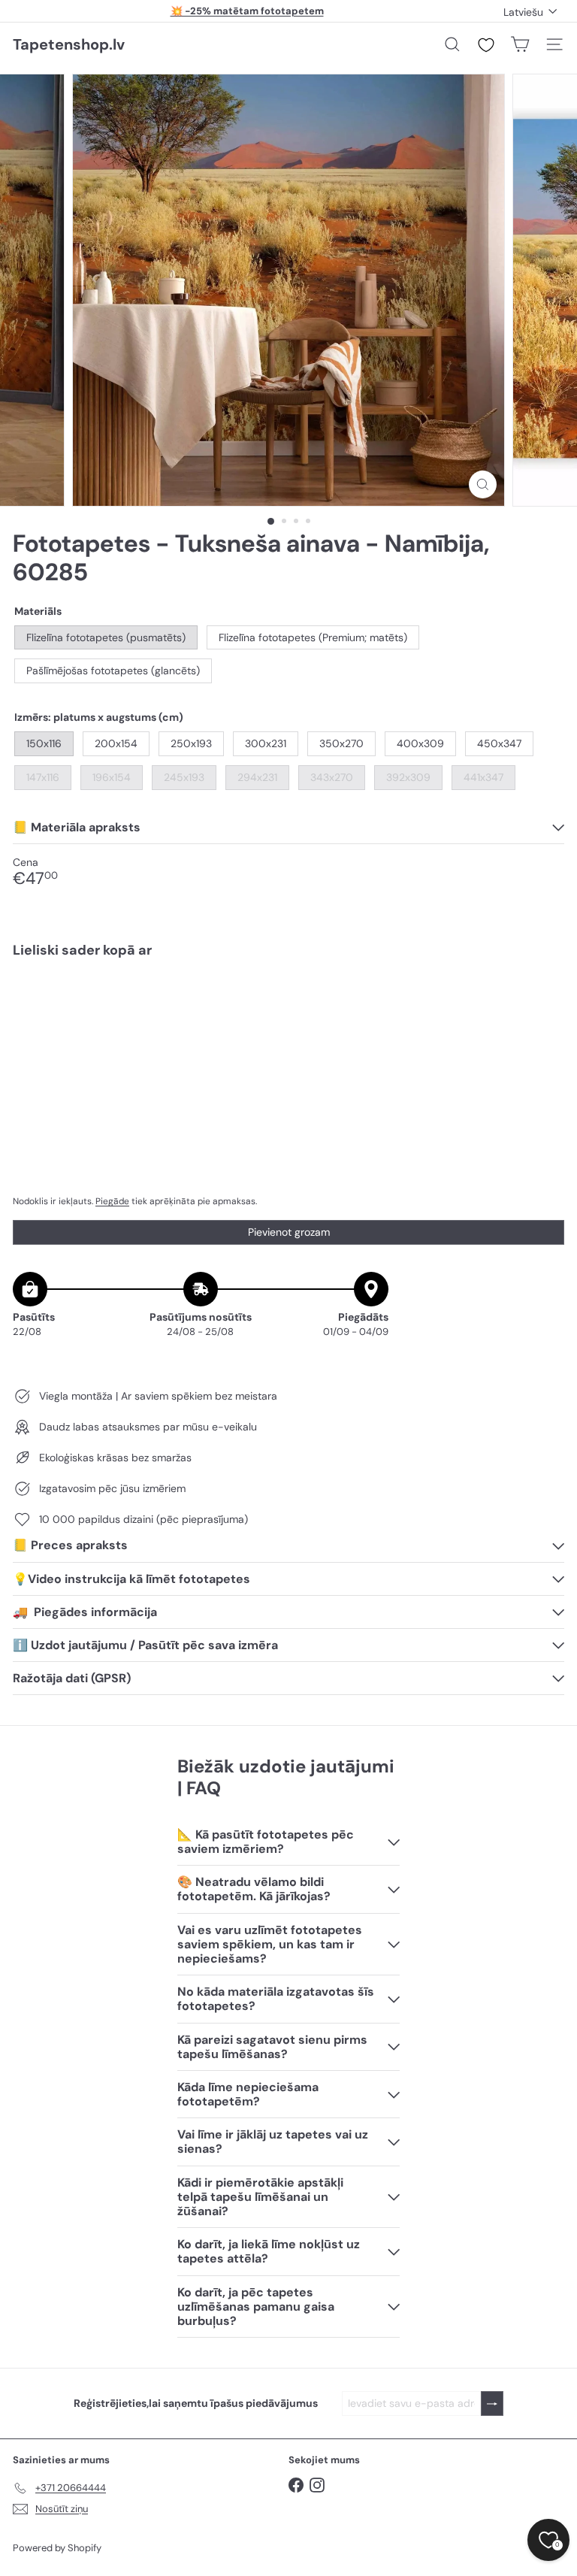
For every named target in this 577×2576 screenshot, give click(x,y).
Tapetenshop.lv (69, 44)
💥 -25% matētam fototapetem (247, 11)
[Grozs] (520, 44)
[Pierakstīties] (492, 2403)
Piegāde (112, 1201)
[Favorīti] (486, 45)
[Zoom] (483, 484)
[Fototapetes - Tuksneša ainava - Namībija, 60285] (288, 1022)
